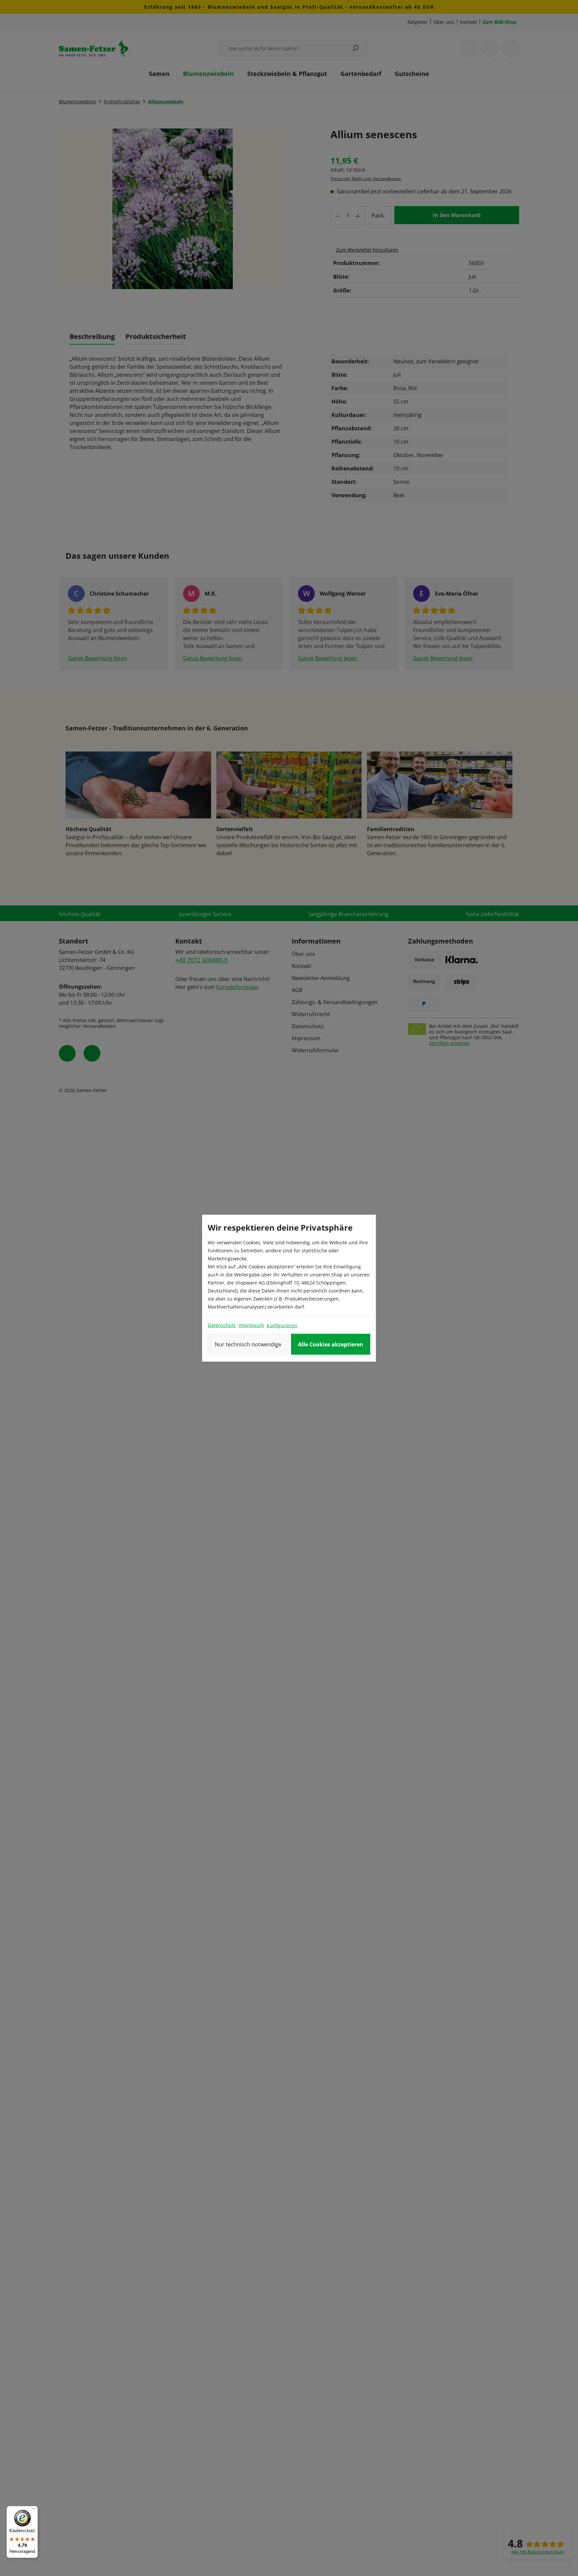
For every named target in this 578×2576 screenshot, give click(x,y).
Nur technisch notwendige (248, 1344)
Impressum (251, 1325)
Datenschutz (222, 1325)
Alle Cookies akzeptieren (331, 1344)
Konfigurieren (282, 1325)
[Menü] (34, 2510)
